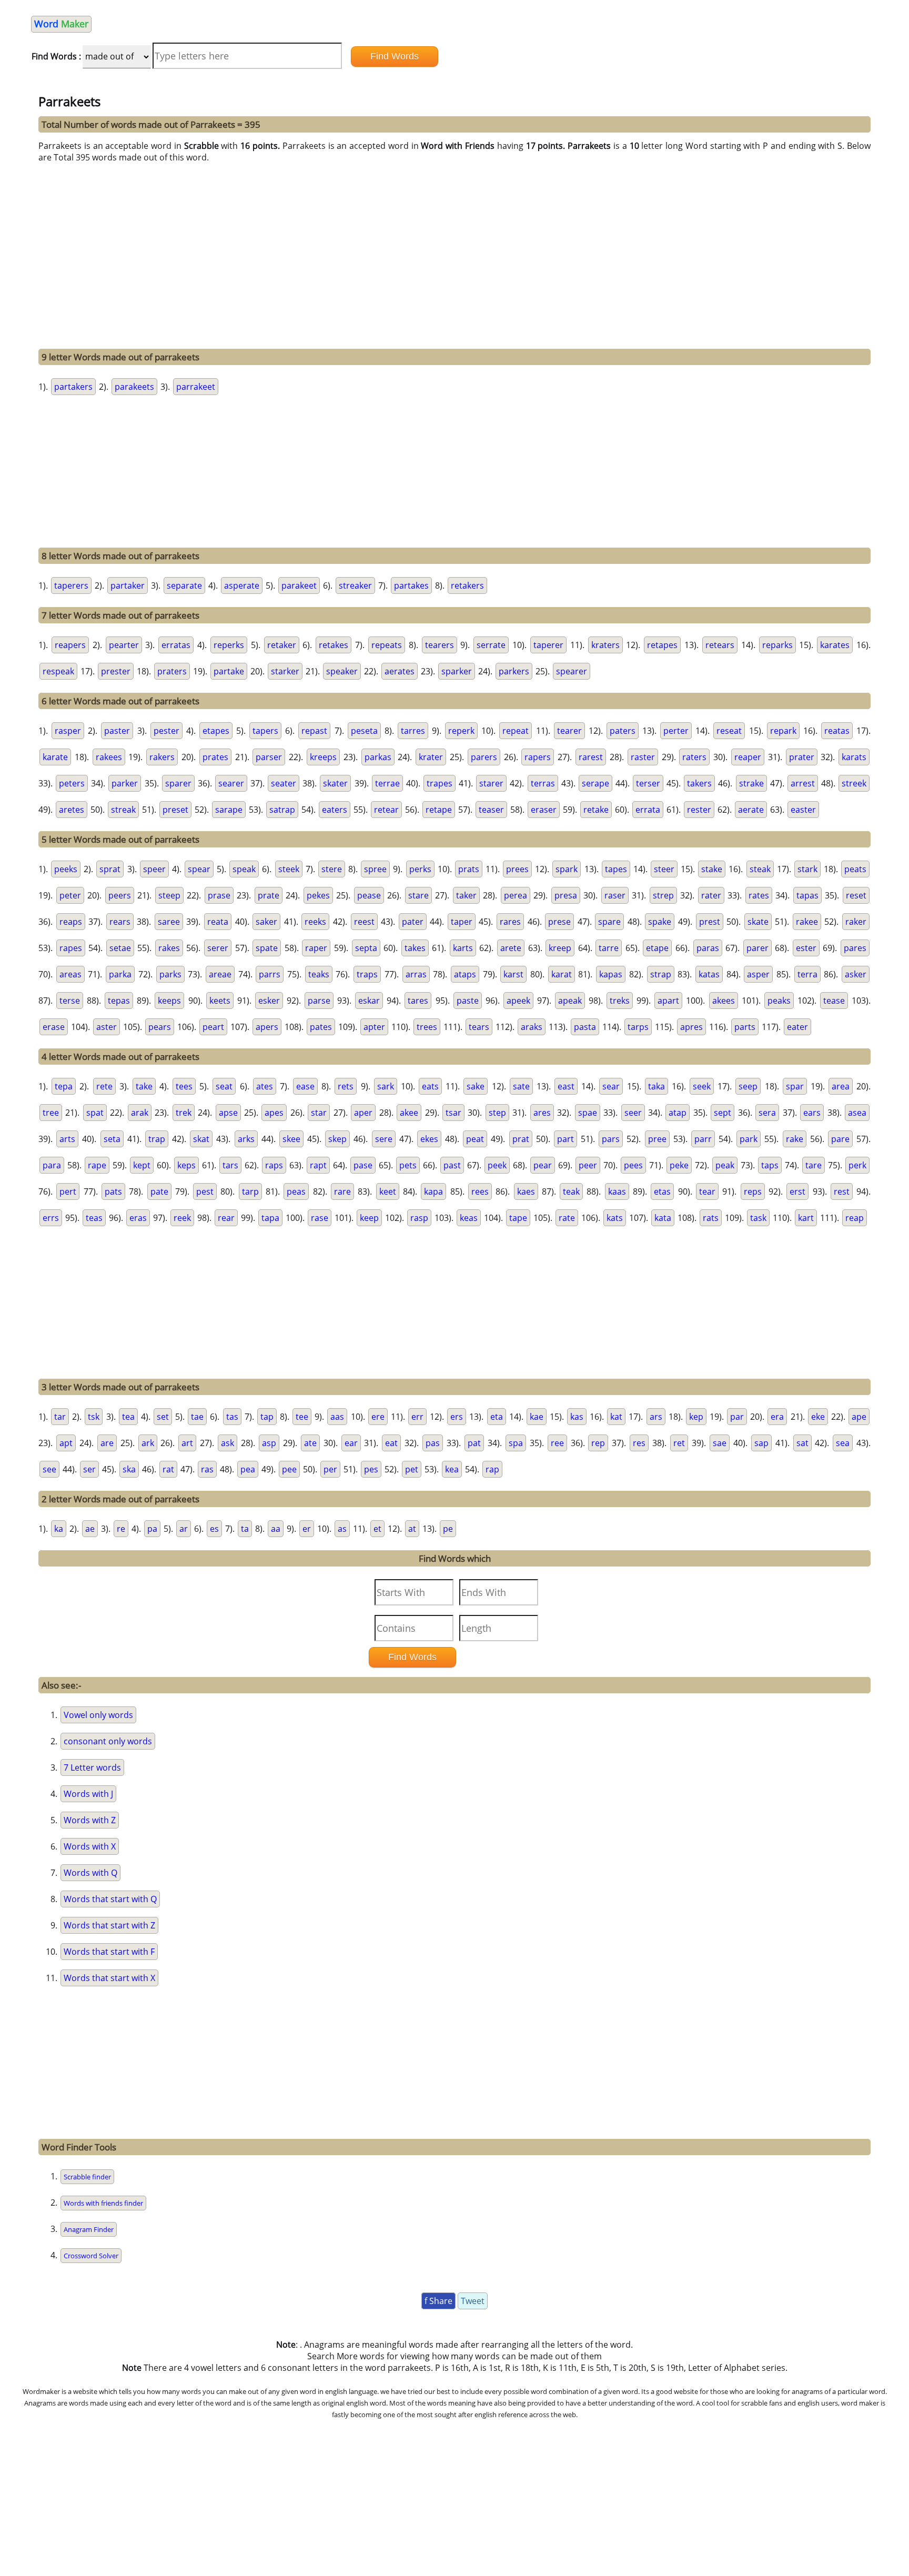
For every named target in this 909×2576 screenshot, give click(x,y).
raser (615, 895)
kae (537, 1417)
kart (806, 1218)
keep (369, 1218)
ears (812, 1113)
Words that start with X (109, 1978)
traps (367, 974)
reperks (229, 645)
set (163, 1417)
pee (289, 1469)
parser (269, 757)
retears (720, 645)
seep (748, 1086)
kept (142, 1165)
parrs (270, 974)
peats (855, 869)
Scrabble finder (87, 2177)
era (777, 1417)
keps (186, 1165)
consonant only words (108, 1741)
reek (182, 1218)
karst (513, 974)
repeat (516, 731)
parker (125, 783)
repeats (387, 645)
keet (388, 1191)
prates (215, 757)
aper (363, 1113)
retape (439, 810)
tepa (64, 1086)
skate (758, 922)
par (737, 1417)
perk (857, 1165)
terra (807, 974)
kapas (611, 974)
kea (452, 1469)
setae (120, 948)
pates (321, 1027)
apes (274, 1113)
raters (694, 757)
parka (120, 974)
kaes (526, 1191)
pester (166, 731)
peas (296, 1191)
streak (123, 810)
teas (94, 1218)
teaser (491, 810)
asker (856, 974)
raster (643, 757)
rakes (169, 948)
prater (802, 757)
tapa (270, 1218)
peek (497, 1165)
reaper (748, 757)
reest (364, 922)
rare (342, 1191)
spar (795, 1086)
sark (386, 1086)
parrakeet (196, 387)
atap (678, 1113)
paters (623, 731)
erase (54, 1027)
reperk (461, 731)
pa (152, 1529)
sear (611, 1086)
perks (420, 869)
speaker (342, 671)
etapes (216, 731)
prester (116, 671)
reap (855, 1218)
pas (433, 1443)
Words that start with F (109, 1952)
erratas (176, 645)
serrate (491, 645)
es (214, 1529)
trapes (440, 783)
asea (857, 1113)
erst (797, 1191)
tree (51, 1113)
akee (409, 1113)
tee (302, 1417)
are (107, 1443)
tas (232, 1417)
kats (615, 1218)
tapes (616, 869)
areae (220, 974)
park (749, 1139)
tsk (94, 1417)
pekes (318, 895)
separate (184, 585)
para (52, 1165)
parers (484, 757)
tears (479, 1027)
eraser (544, 810)
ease (305, 1086)
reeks (315, 922)
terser (648, 783)
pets (408, 1165)
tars (230, 1165)
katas (709, 974)
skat (201, 1139)
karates (835, 645)
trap (157, 1139)
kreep (560, 948)
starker (285, 671)
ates (265, 1086)
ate (310, 1443)
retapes (662, 645)
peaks (779, 1001)
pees (633, 1165)
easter (803, 810)
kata (663, 1218)
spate (267, 948)
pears (160, 1027)
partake (229, 671)
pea (248, 1469)
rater (711, 895)
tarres (413, 731)
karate (55, 757)
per (330, 1469)
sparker (457, 671)
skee (291, 1139)
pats (113, 1191)
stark (807, 869)
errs (51, 1218)
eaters (335, 810)
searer (231, 783)
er (307, 1529)
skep (337, 1139)
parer (757, 948)
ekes (429, 1139)
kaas (617, 1191)
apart (668, 1001)
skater (335, 783)
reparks (777, 645)
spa (516, 1443)
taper (462, 922)
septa (366, 948)
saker (266, 922)
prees (517, 869)
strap (661, 974)
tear (707, 1191)
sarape (229, 810)
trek (184, 1113)
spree (375, 869)
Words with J (88, 1794)
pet (412, 1469)
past (452, 1165)
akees (724, 1001)
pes (371, 1469)
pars (611, 1139)
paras (708, 948)
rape (97, 1165)
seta (112, 1139)
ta (245, 1529)
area (841, 1086)
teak (571, 1191)
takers (699, 783)
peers (120, 895)
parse (319, 1001)
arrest (803, 783)
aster (107, 1027)
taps (770, 1165)
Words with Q (90, 1873)
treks (620, 1001)
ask (228, 1443)
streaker (355, 585)
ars (656, 1417)
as (342, 1529)
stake (712, 869)
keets (220, 1001)
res (639, 1443)
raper (316, 948)
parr (703, 1139)
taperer (548, 645)
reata (218, 922)
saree (169, 922)
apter (374, 1027)
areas (70, 974)
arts (67, 1139)
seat (224, 1086)
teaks (319, 974)
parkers (514, 671)
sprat (110, 869)
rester (699, 810)
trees (427, 1027)
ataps (465, 974)
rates (759, 895)
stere (332, 869)
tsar (453, 1113)
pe (448, 1529)
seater (284, 783)
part (565, 1139)
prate (269, 895)
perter (676, 731)
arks (246, 1139)
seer (633, 1113)
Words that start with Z (109, 1925)
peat (475, 1139)
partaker (128, 585)
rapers (538, 757)
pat (474, 1443)
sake (476, 1086)
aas (337, 1417)
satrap (282, 810)
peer (588, 1165)
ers (457, 1417)
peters (72, 783)
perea (516, 895)
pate (159, 1191)
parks (170, 974)
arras (416, 974)
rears (120, 922)
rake (795, 1139)
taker (466, 895)
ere (378, 1417)
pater (413, 922)
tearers (440, 645)
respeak (58, 671)
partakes (411, 585)
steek (289, 869)
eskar (369, 1001)
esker (269, 1001)
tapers (265, 731)
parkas (378, 757)
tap (267, 1417)
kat (616, 1417)
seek (702, 1086)
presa (566, 895)
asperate (242, 585)
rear (226, 1218)
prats (469, 869)
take (144, 1086)
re (121, 1529)
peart (213, 1027)
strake (751, 783)
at (412, 1529)
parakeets (134, 387)
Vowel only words (98, 1715)
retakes (334, 645)
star (319, 1113)
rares (510, 922)
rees (480, 1191)
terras (543, 783)
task (758, 1218)
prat (521, 1139)
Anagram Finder (89, 2229)
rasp (419, 1218)
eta (497, 1417)
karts (463, 948)
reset (856, 895)
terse (70, 1001)
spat (95, 1113)
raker (856, 922)
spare (609, 922)
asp (269, 1443)
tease (834, 1001)
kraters (605, 645)
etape (657, 948)
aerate (751, 810)
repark (783, 731)
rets (346, 1086)
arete (511, 948)
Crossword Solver (91, 2256)
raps (274, 1165)
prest (710, 922)
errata (648, 810)
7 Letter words (92, 1767)
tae (197, 1417)
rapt (318, 1165)
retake (596, 810)
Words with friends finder (103, 2203)
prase (219, 895)
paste (468, 1001)
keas (469, 1218)
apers (267, 1027)
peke (679, 1165)
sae (720, 1443)
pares (855, 948)
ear (351, 1443)
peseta (364, 731)
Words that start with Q (110, 1899)
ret (679, 1443)
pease (369, 895)
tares (418, 1001)
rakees (109, 757)
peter (70, 895)
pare (840, 1139)
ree (557, 1443)
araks (532, 1027)
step (497, 1113)
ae (90, 1529)
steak (760, 869)
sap (761, 1443)
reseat (729, 731)
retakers (467, 585)
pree (657, 1139)
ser (89, 1469)
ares (542, 1113)
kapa (433, 1191)
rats (711, 1218)
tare (814, 1165)
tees (184, 1086)
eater (797, 1027)
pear (543, 1165)
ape (859, 1417)
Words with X (90, 1846)
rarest (591, 757)
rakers (162, 757)
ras (207, 1469)
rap (492, 1469)
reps (753, 1191)
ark (148, 1443)
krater (431, 757)
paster (117, 731)
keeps (169, 1001)
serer (218, 948)
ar (184, 1529)
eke (818, 1417)
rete (104, 1086)
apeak (570, 1001)
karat (562, 974)
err (417, 1417)
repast (314, 731)
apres (691, 1027)
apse (228, 1113)
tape (518, 1218)
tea (128, 1417)
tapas (807, 895)
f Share (438, 2301)
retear (386, 810)
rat (168, 1469)
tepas (119, 1001)
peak (725, 1165)
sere (384, 1139)
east (566, 1086)
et (377, 1529)
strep (663, 895)
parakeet (299, 585)
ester (806, 948)
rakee (807, 922)
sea (843, 1443)
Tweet (473, 2301)
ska (129, 1469)
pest (205, 1191)
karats (854, 757)
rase (320, 1218)
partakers (73, 387)
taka (656, 1086)
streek (854, 783)
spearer (572, 671)
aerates (400, 671)
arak (140, 1113)
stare (418, 895)
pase (363, 1165)
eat (391, 1443)
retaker (282, 645)
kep (696, 1417)
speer (154, 869)
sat (802, 1443)
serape (595, 783)
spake (660, 922)
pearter (124, 645)
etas (662, 1191)
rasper (68, 731)
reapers (70, 645)
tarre (609, 948)
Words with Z (90, 1820)
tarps (638, 1027)
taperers (71, 585)
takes (415, 948)
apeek (518, 1001)
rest (842, 1191)
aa (276, 1529)
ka (59, 1529)
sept (723, 1113)
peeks (66, 869)
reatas (837, 731)
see (49, 1469)
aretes (72, 810)
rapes (71, 948)
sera (767, 1113)
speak (244, 869)
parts (745, 1027)
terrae (387, 783)
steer (664, 869)
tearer (569, 731)
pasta (585, 1027)
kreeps (323, 757)
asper (758, 974)
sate (521, 1086)
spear (199, 869)
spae (588, 1113)
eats (430, 1086)
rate (567, 1218)
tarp (250, 1191)
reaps (71, 922)
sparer (178, 783)
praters (172, 671)
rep (598, 1443)
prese (559, 922)
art (187, 1443)
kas (577, 1417)
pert (68, 1191)
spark (567, 869)
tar (60, 1417)
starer (491, 783)
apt (66, 1443)
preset (175, 810)
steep (169, 895)
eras (138, 1218)
